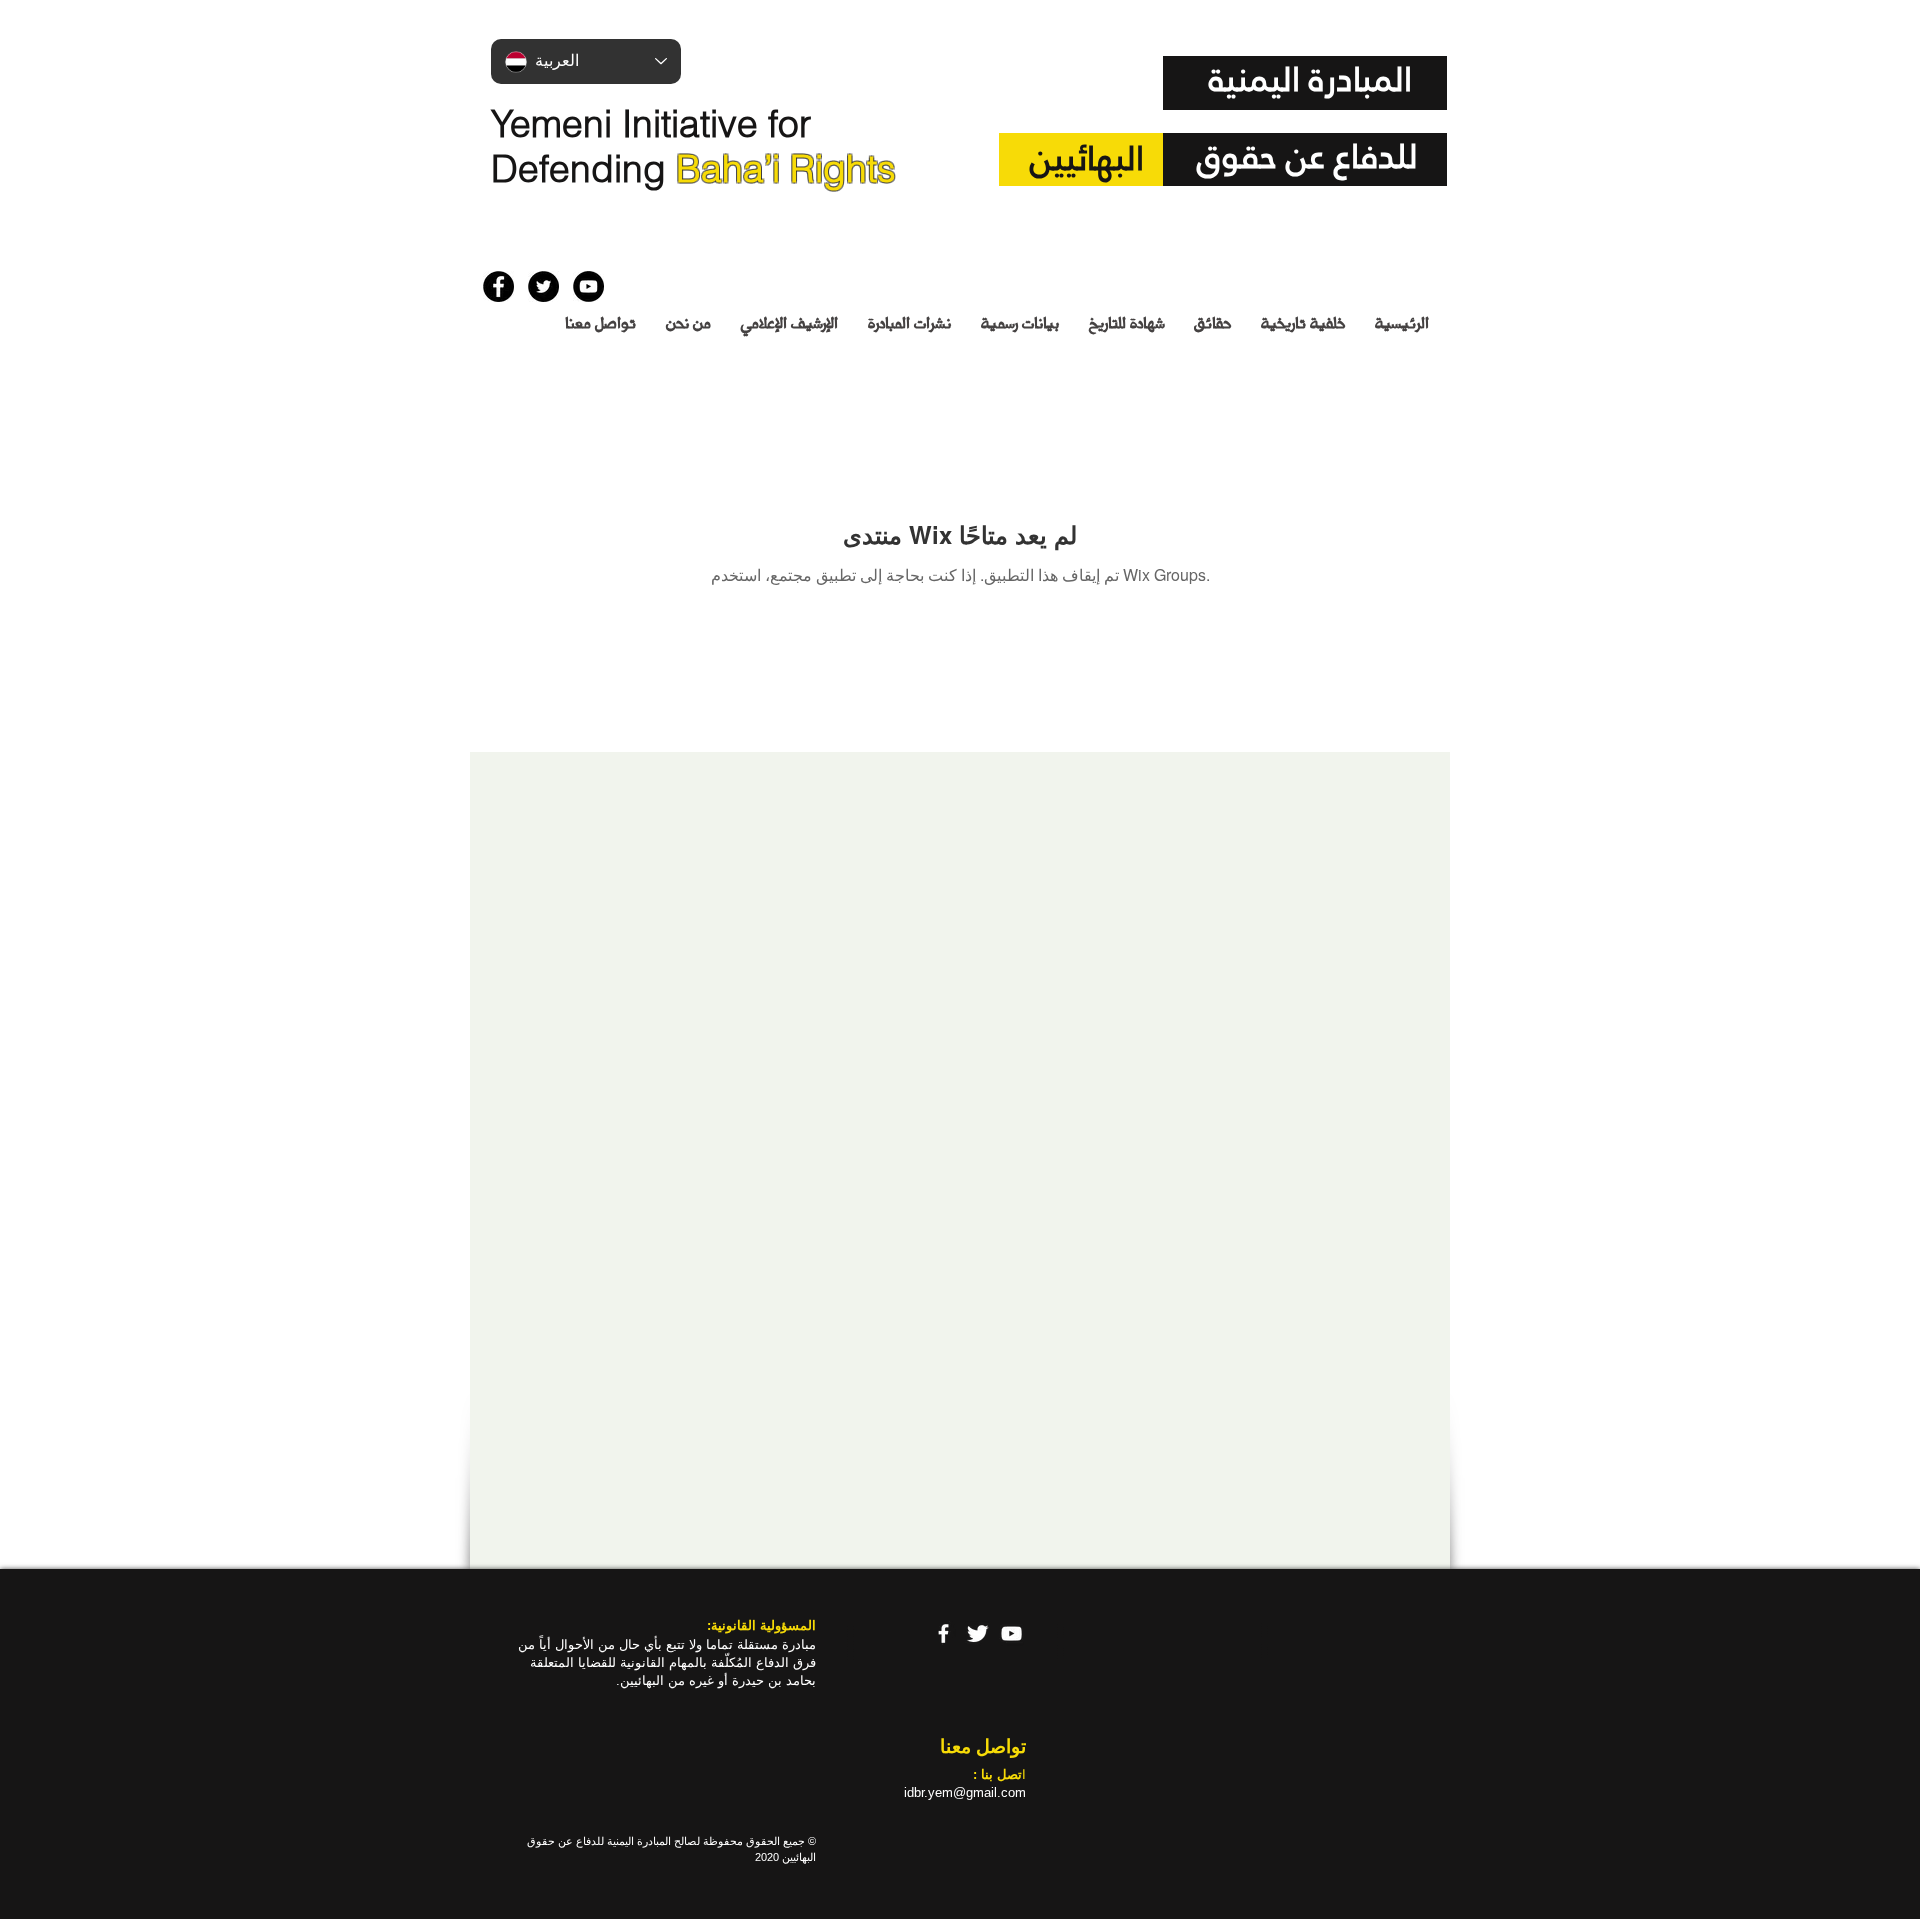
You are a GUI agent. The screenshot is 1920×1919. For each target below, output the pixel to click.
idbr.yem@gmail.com (965, 1792)
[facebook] (943, 1633)
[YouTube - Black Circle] (588, 286)
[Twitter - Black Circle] (543, 286)
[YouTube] (1011, 1633)
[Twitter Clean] (977, 1633)
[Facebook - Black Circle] (498, 286)
